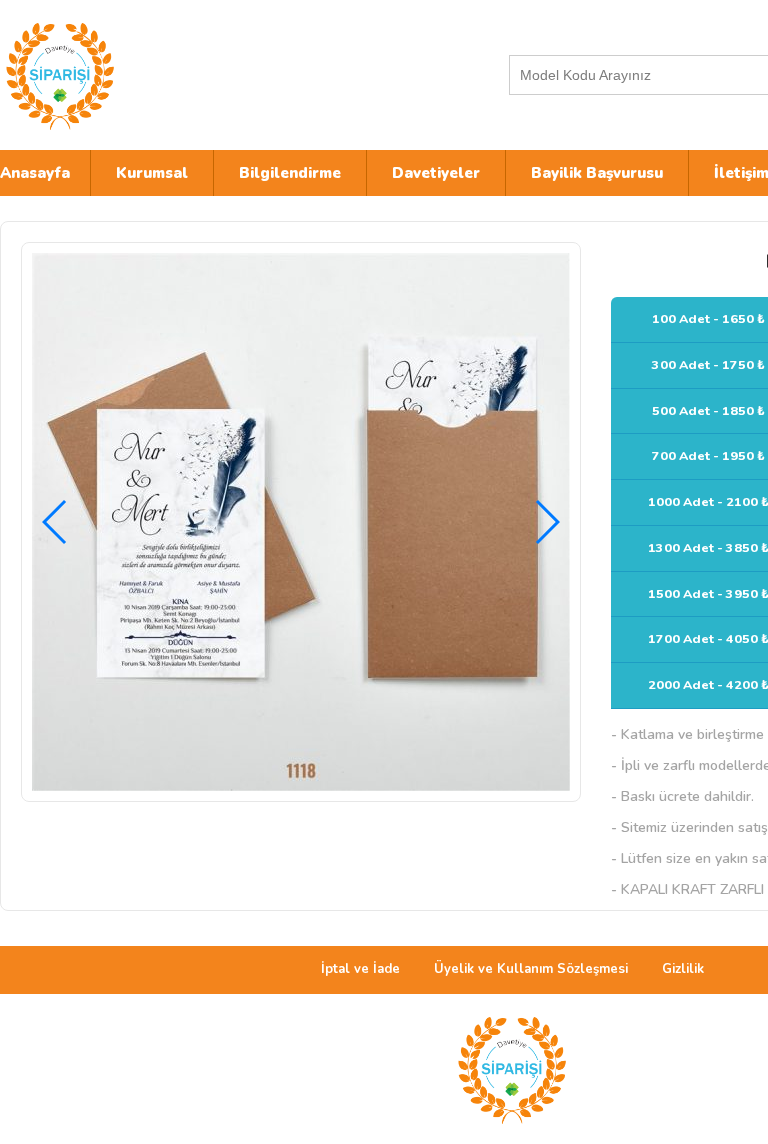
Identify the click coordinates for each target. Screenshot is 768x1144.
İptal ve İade (360, 969)
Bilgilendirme (290, 173)
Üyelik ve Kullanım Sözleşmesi (531, 969)
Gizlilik (683, 969)
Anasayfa (35, 173)
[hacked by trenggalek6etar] (175, 75)
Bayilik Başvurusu (597, 173)
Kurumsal (152, 173)
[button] (546, 522)
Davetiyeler (436, 173)
